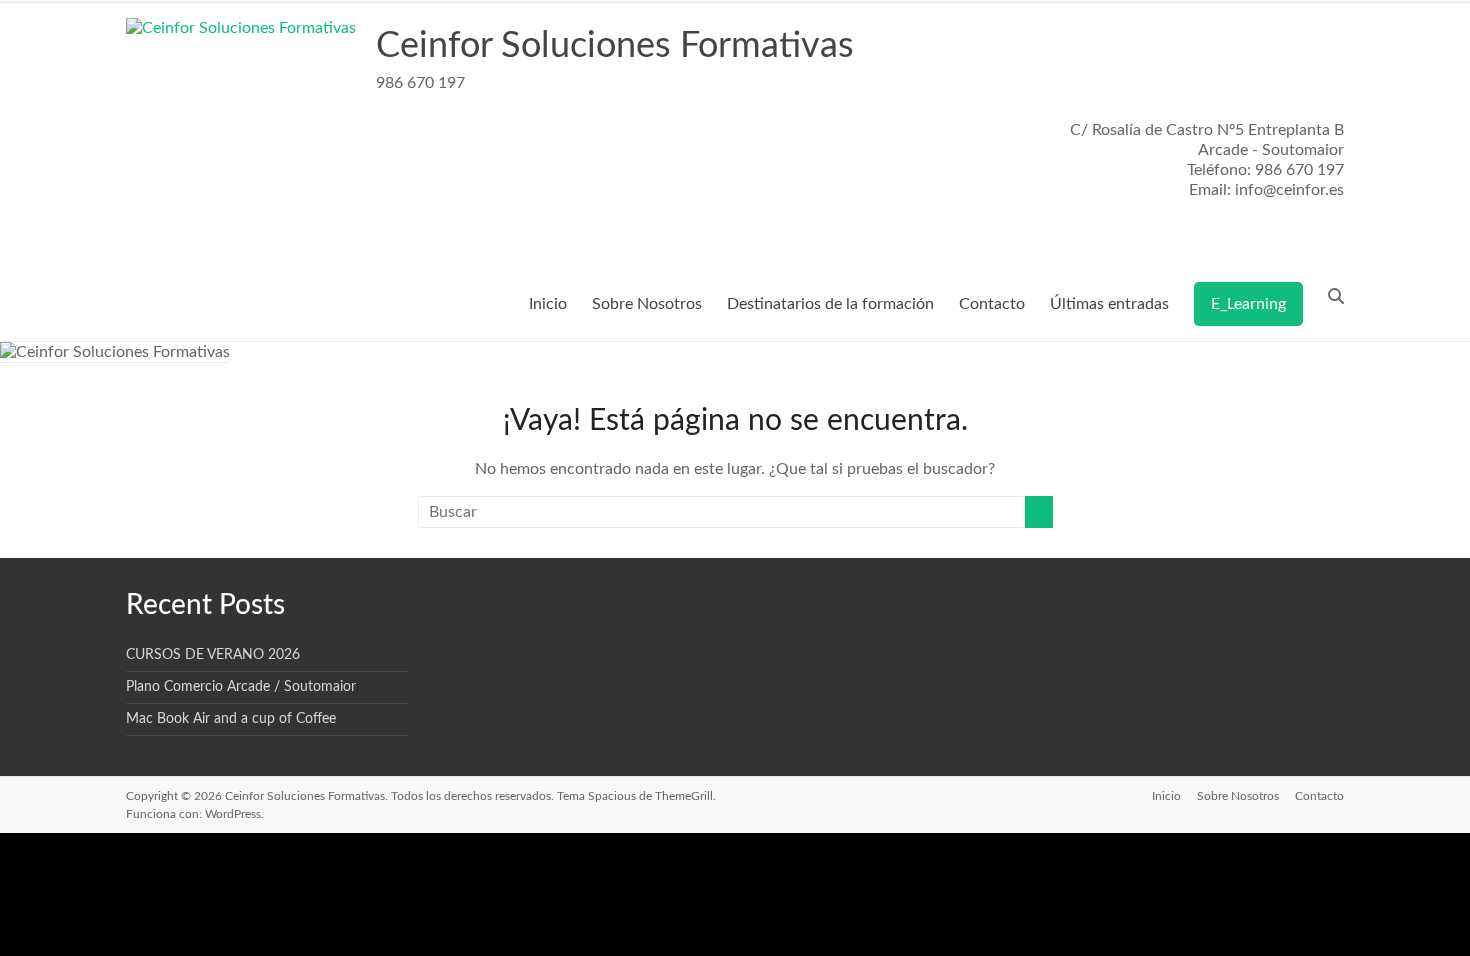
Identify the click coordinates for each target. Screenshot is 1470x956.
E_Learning (1248, 304)
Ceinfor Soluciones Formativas (615, 46)
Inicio (548, 304)
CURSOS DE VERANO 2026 (213, 655)
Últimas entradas (1109, 304)
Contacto (992, 304)
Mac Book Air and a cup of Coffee (231, 719)
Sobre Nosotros (647, 304)
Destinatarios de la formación (830, 304)
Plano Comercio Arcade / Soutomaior (241, 687)
